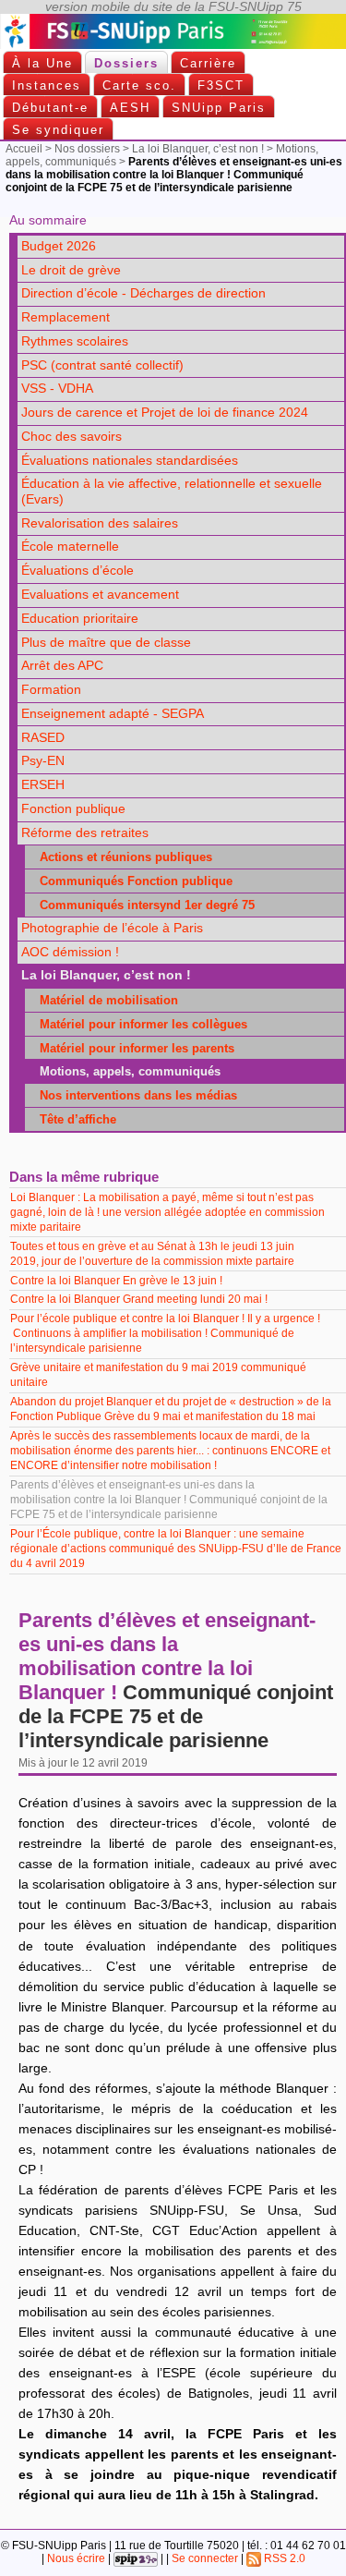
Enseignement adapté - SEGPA (113, 714)
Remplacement (66, 317)
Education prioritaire (80, 619)
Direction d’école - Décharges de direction (143, 293)
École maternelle (70, 547)
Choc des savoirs (72, 437)
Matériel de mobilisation (103, 1000)
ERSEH (43, 785)
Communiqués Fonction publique (131, 881)
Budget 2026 (59, 246)
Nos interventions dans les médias (133, 1095)
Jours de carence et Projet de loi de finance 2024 (165, 413)
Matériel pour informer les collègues (138, 1024)
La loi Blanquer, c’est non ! (198, 149)
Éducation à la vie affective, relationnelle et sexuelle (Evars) (172, 492)
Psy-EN (43, 761)
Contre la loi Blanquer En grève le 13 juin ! (116, 1281)
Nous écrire (76, 2558)
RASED (43, 738)
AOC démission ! (70, 952)
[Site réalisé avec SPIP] (136, 2558)
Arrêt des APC (62, 666)
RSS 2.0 (283, 2558)
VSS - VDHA (57, 389)
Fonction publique (73, 809)
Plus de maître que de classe (106, 643)
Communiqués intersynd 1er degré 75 (142, 905)
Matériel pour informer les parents (131, 1048)
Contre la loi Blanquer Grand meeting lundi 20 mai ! (139, 1299)
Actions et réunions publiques (120, 857)
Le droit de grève (71, 270)
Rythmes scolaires (75, 341)
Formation (51, 690)
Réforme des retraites (85, 833)
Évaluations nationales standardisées (130, 461)
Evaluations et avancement (100, 595)
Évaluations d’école (78, 571)
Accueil (24, 149)
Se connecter (205, 2558)
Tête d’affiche (72, 1119)
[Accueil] (173, 45)
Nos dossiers (87, 149)
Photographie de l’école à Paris (112, 928)
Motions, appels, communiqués (125, 1071)
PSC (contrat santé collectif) (102, 365)
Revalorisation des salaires (100, 523)
